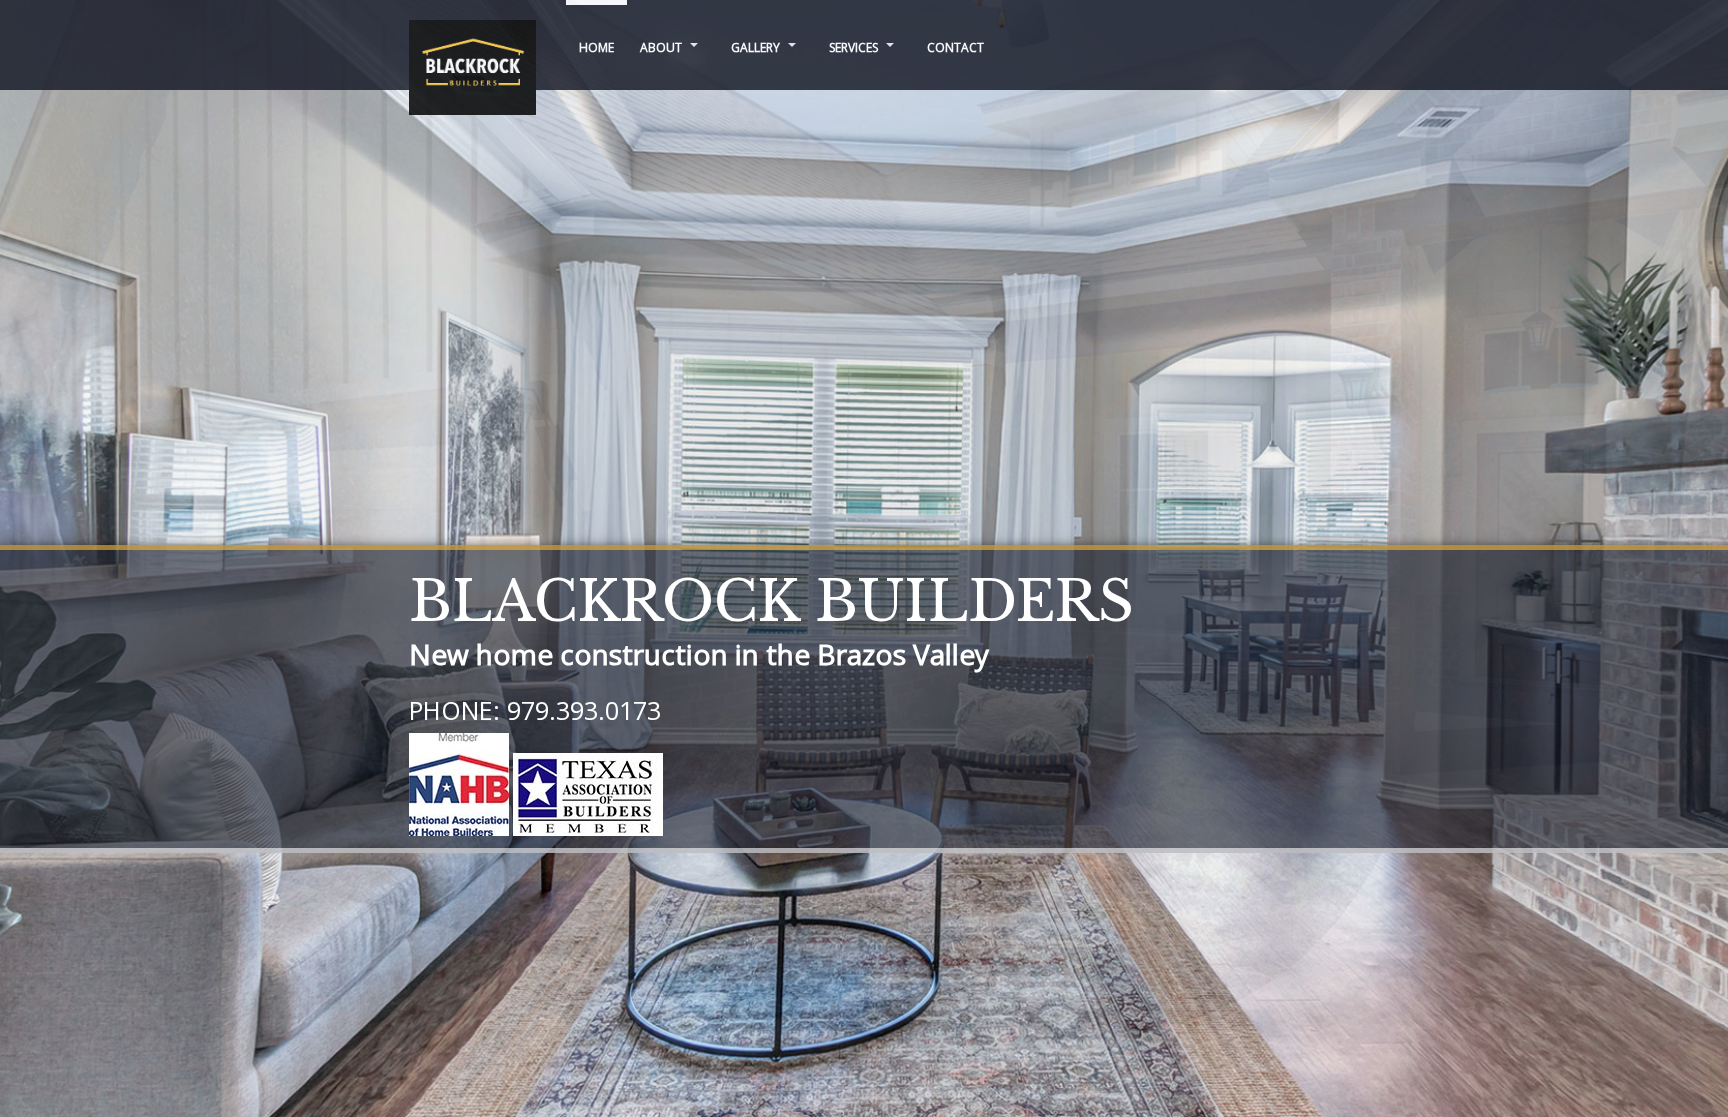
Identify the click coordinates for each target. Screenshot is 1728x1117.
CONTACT (955, 47)
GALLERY (755, 47)
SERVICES (853, 47)
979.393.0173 (584, 710)
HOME (596, 47)
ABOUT (661, 47)
